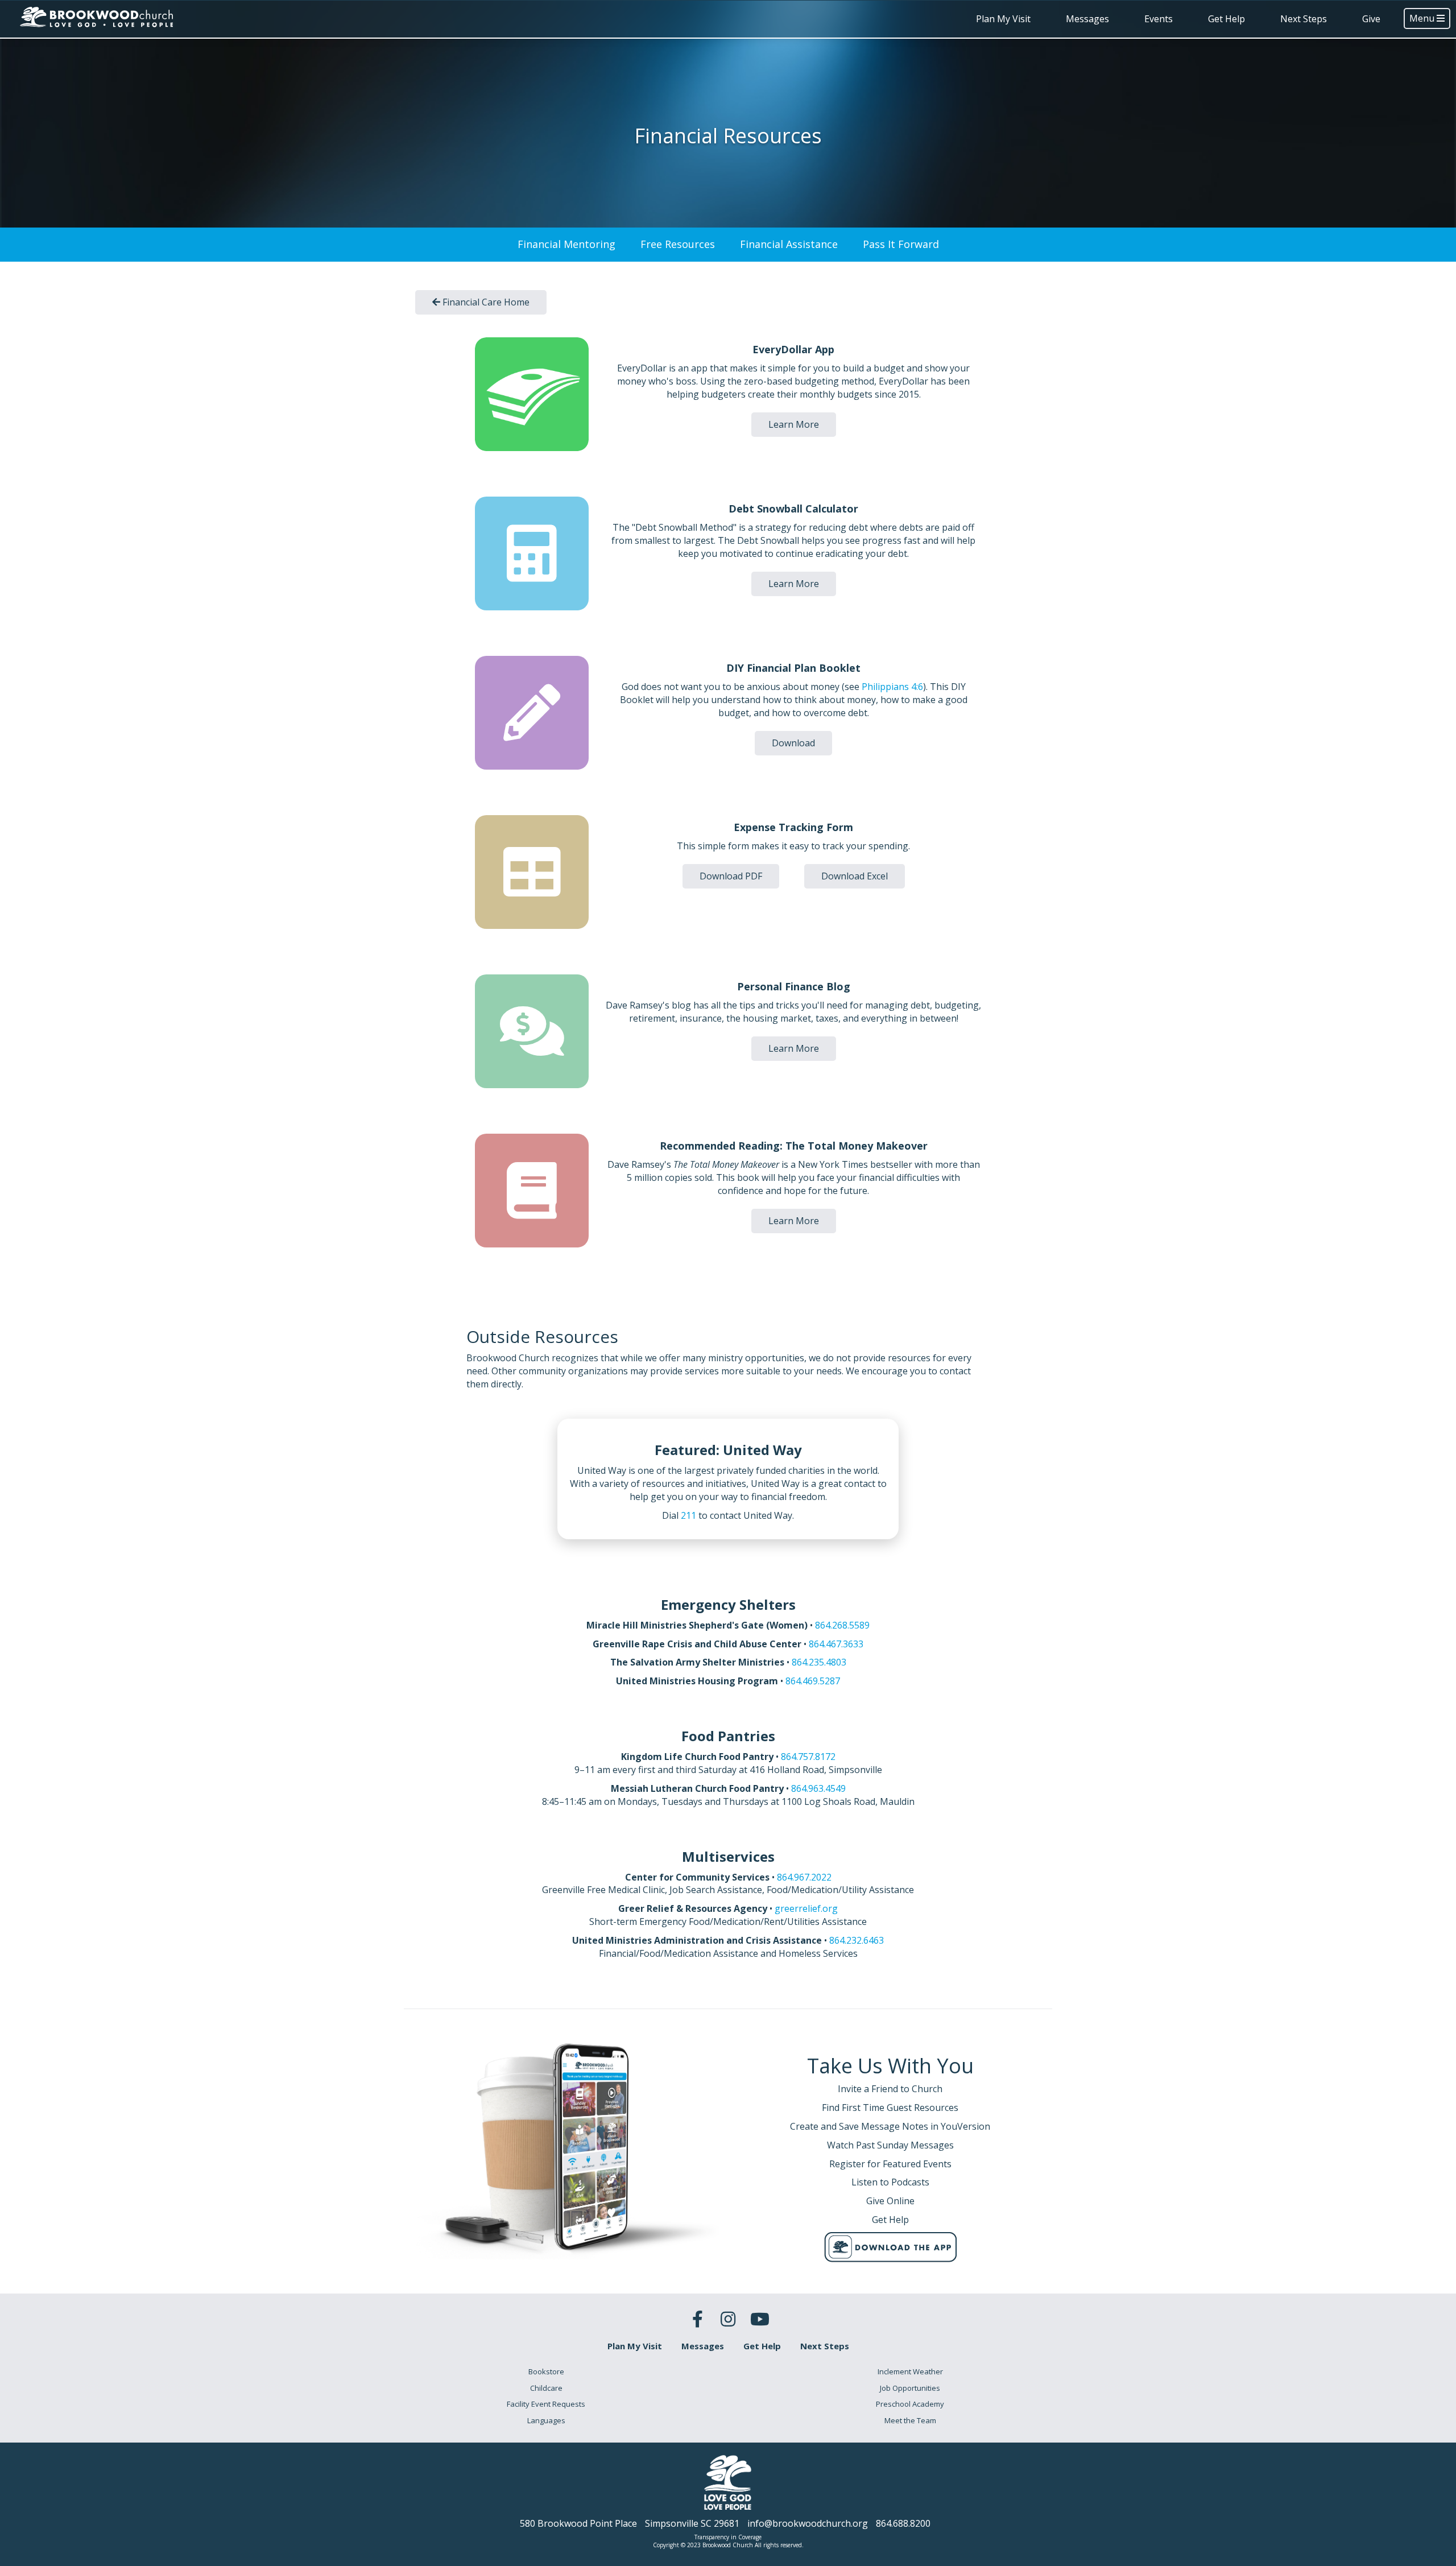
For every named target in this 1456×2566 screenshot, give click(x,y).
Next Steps (1304, 19)
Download (793, 743)
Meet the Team (910, 2420)
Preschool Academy (910, 2404)
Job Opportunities (910, 2388)
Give (1371, 19)
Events (1159, 19)
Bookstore (546, 2371)
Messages (1087, 19)
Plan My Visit (1003, 19)
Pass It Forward (901, 244)
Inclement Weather (910, 2371)
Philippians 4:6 (892, 687)
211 (688, 1515)
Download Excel (855, 876)
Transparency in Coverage (728, 2537)
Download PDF (731, 876)
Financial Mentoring (566, 244)
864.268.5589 (842, 1625)
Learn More (794, 424)
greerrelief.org (806, 1908)
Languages (546, 2420)
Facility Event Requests (546, 2404)
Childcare (546, 2388)
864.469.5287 (813, 1681)
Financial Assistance (789, 244)
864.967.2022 (804, 1877)
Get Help (1227, 19)
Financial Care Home (485, 302)
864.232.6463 (857, 1940)
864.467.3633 (836, 1644)
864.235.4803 (819, 1662)
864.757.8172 (808, 1757)
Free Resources (678, 244)
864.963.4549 (818, 1788)
